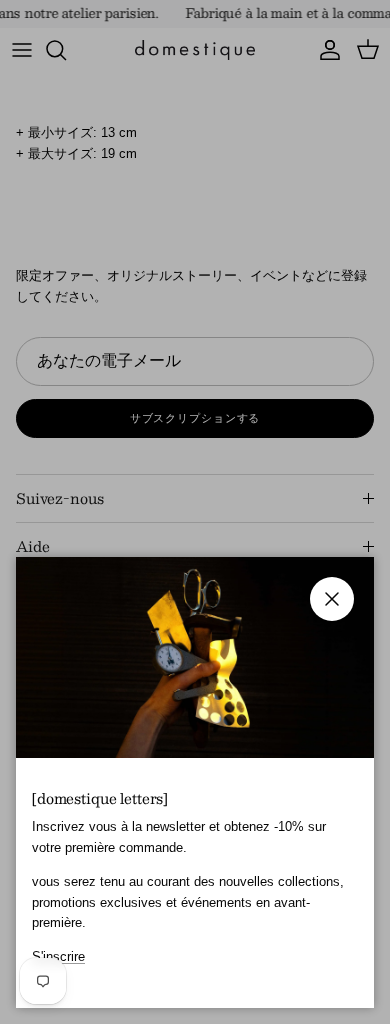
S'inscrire (58, 956)
